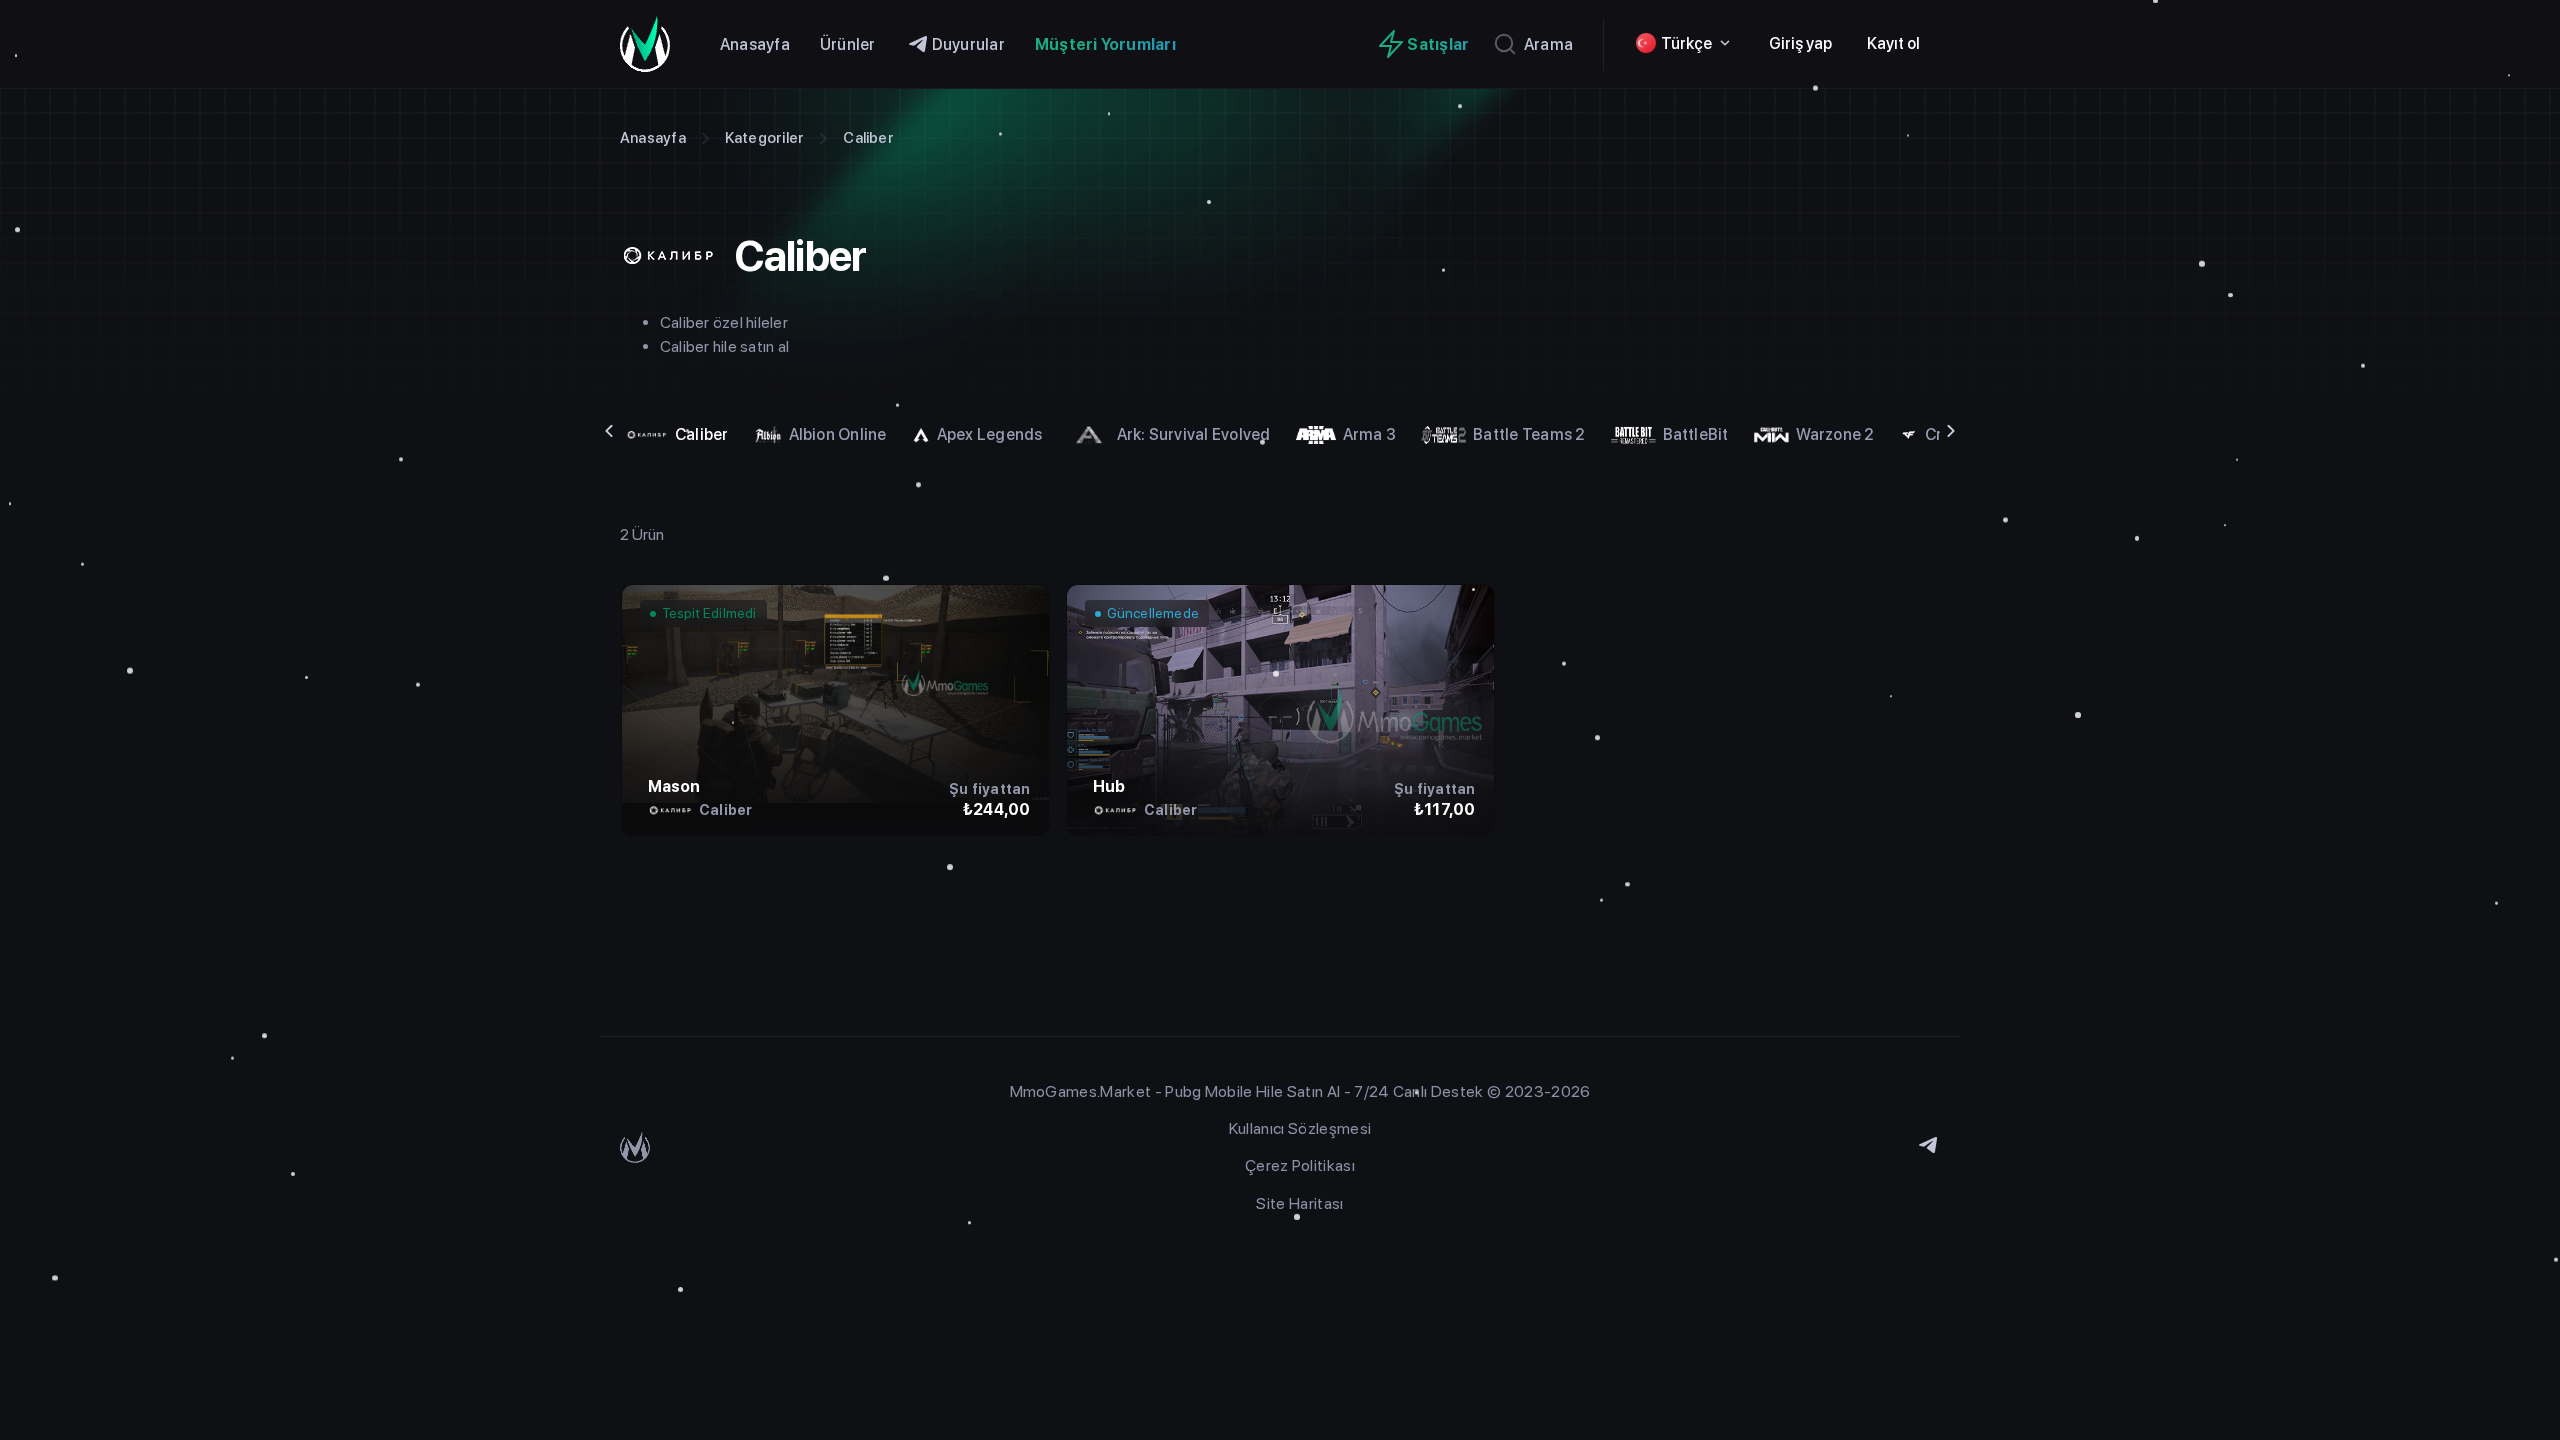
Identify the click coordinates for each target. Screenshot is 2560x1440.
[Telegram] (1928, 1147)
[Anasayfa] (655, 44)
